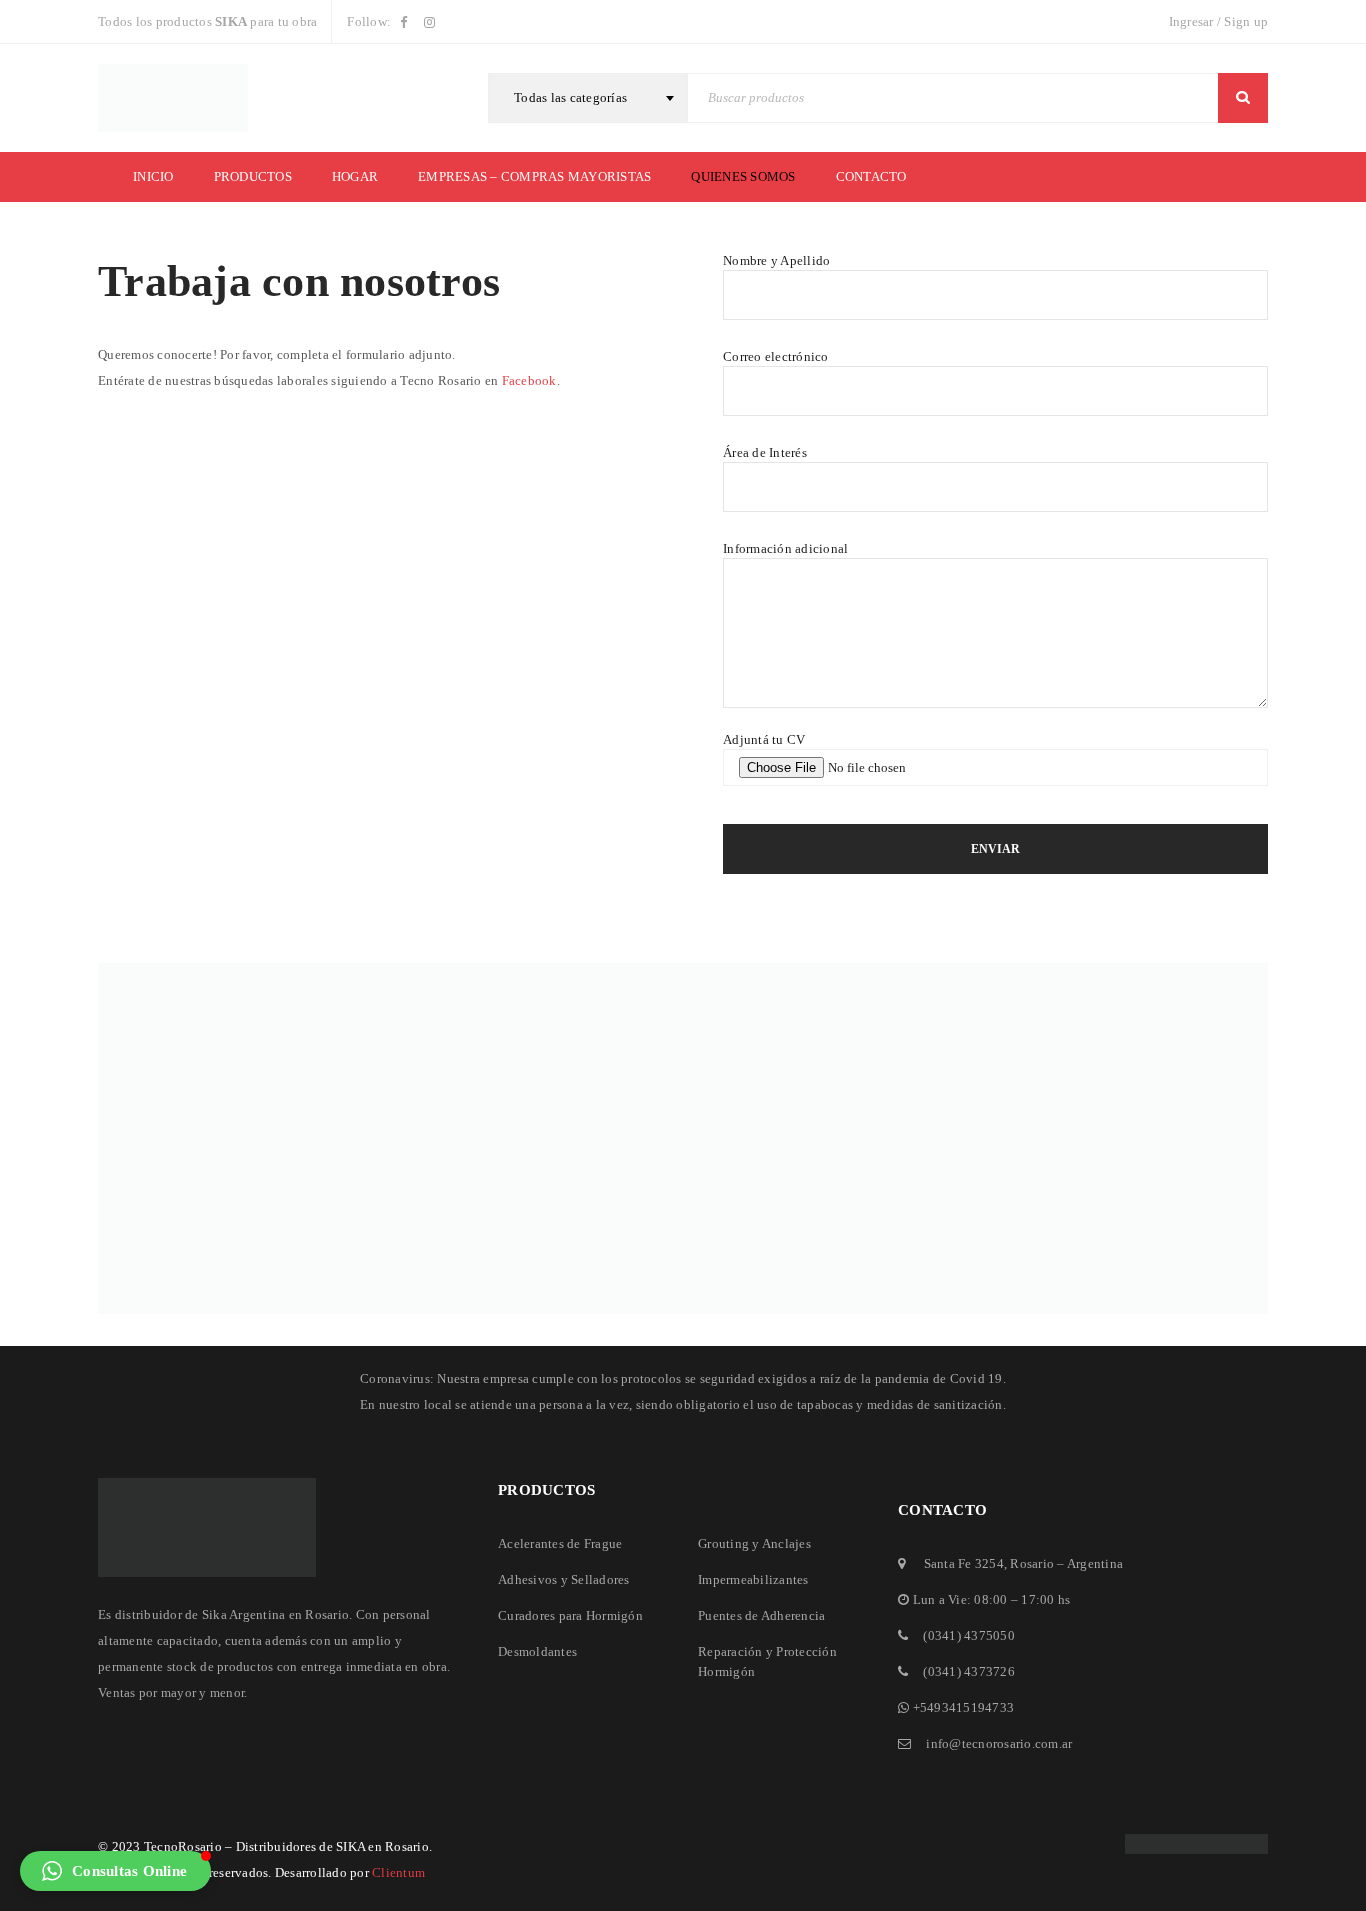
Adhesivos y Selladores (564, 1579)
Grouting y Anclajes (754, 1543)
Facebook (529, 380)
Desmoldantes (537, 1651)
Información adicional (785, 548)
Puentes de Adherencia (761, 1615)
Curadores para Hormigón (570, 1615)
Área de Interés (765, 452)
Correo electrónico (776, 356)
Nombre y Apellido (776, 260)
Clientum (398, 1872)
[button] (115, 1871)
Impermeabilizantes (753, 1579)
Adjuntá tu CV (764, 739)
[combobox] (588, 98)
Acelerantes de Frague (560, 1543)
